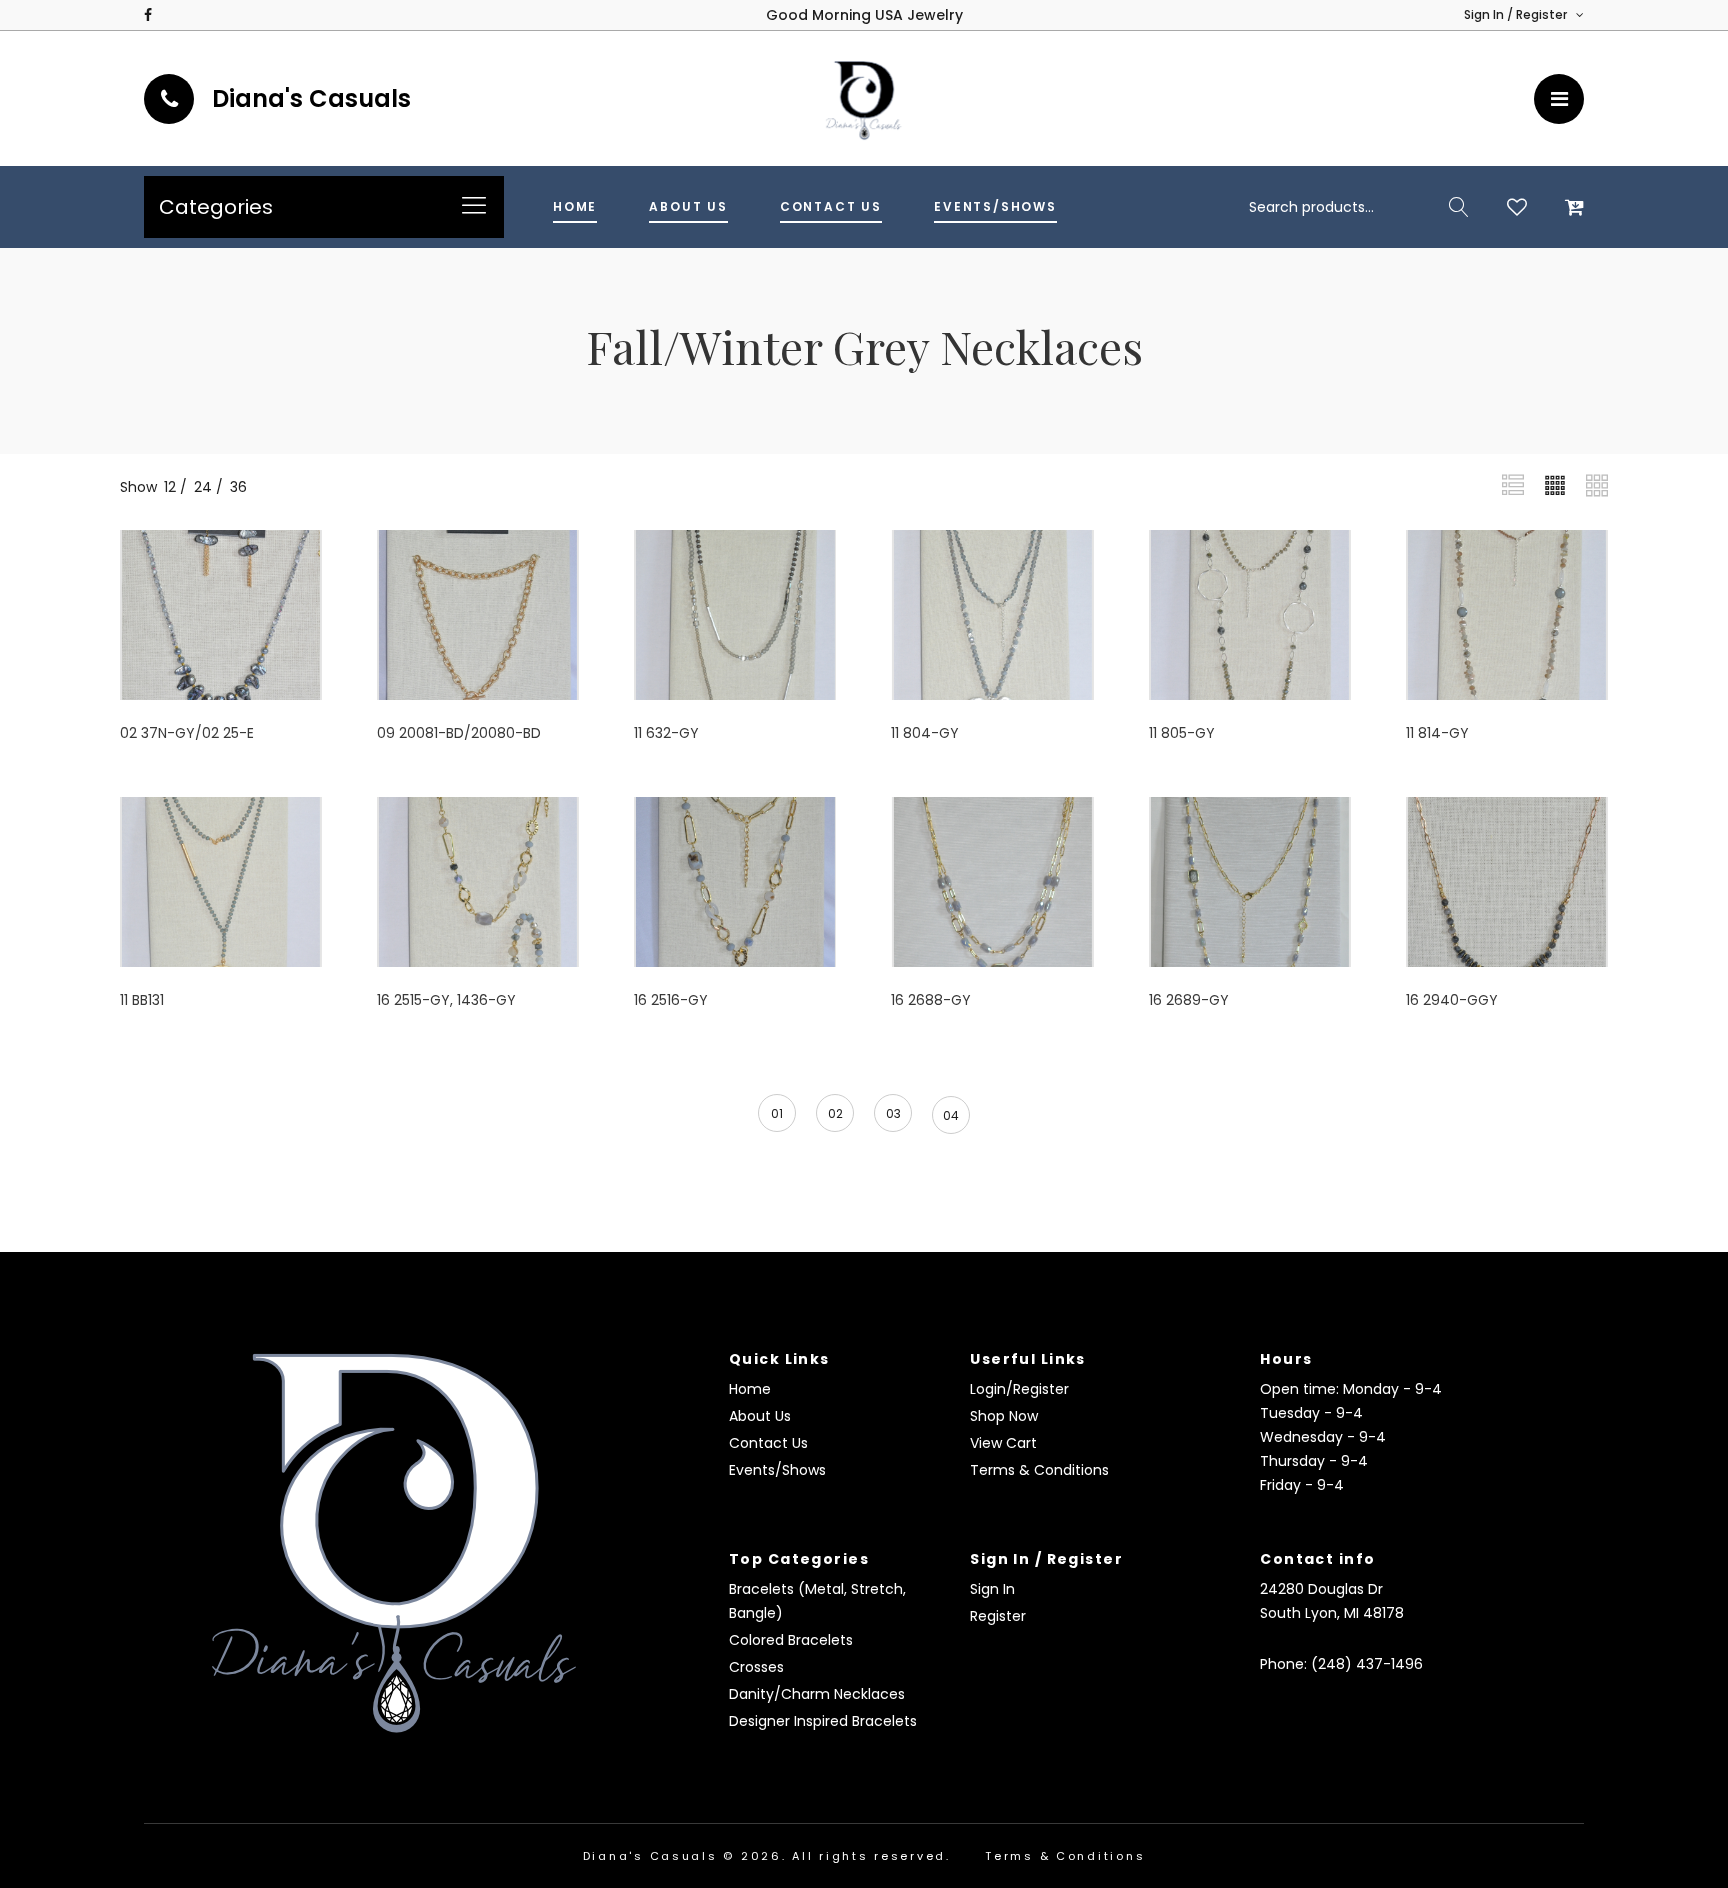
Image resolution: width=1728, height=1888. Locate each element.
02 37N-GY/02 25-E (187, 733)
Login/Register (1019, 1389)
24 (203, 487)
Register (998, 1616)
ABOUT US (688, 206)
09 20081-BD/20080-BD (459, 733)
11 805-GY (1182, 733)
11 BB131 (142, 1000)
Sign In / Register (1517, 14)
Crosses (756, 1667)
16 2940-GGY (1452, 1000)
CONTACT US (831, 206)
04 (951, 1115)
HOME (575, 206)
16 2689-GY (1189, 1000)
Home (750, 1389)
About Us (760, 1416)
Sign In (992, 1589)
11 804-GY (925, 733)
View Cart (1003, 1443)
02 (835, 1113)
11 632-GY (666, 733)
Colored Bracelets (791, 1640)
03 (893, 1113)
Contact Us (768, 1443)
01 (777, 1113)
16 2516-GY (671, 1000)
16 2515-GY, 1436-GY (446, 1000)
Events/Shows (777, 1470)
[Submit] (1459, 207)
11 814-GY (1437, 733)
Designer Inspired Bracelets (823, 1721)
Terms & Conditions (1039, 1470)
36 (238, 487)
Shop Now (1004, 1416)
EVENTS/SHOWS (995, 206)
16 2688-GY (931, 1000)
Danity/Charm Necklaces (817, 1694)
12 (170, 487)
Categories (216, 207)
